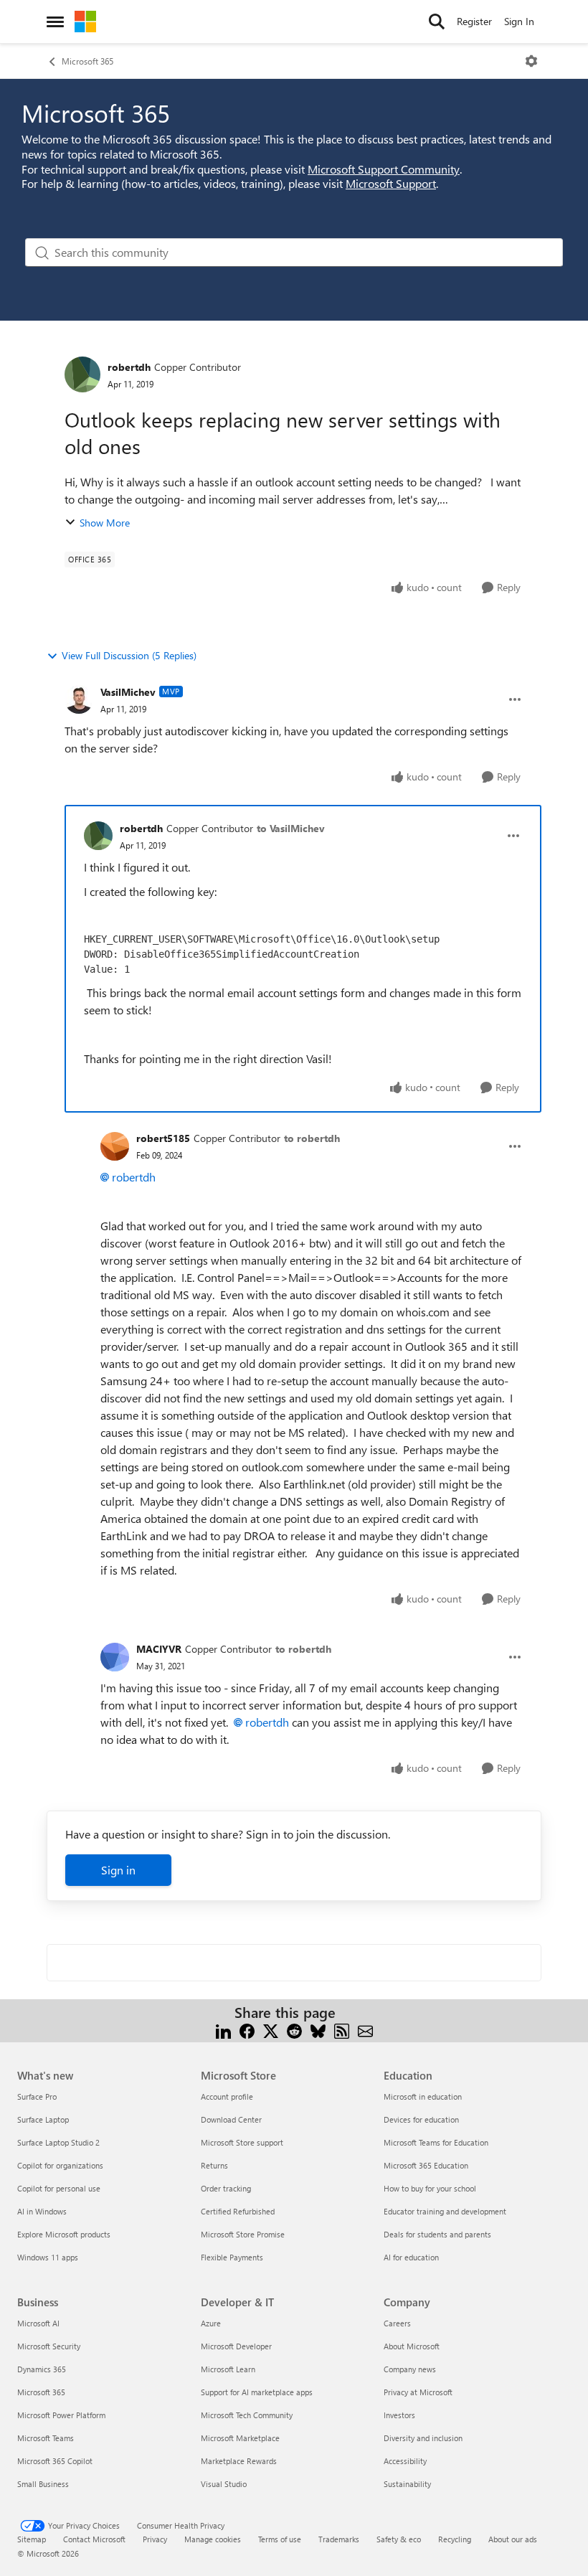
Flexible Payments (232, 2257)
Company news (410, 2369)
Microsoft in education (423, 2096)
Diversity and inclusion (423, 2438)
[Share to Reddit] (294, 2030)
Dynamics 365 (42, 2369)
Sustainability (407, 2484)
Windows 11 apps (48, 2257)
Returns (214, 2165)
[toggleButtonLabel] (531, 61)
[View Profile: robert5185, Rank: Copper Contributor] (115, 1146)
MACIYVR (159, 1649)
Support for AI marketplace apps (257, 2392)
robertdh (129, 367)
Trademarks (339, 2539)
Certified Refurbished (238, 2211)
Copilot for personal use (59, 2188)
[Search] (437, 22)
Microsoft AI (38, 2323)
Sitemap (32, 2539)
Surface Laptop (43, 2119)
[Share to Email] (365, 2030)
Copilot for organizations (60, 2165)
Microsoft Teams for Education (436, 2142)
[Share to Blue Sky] (318, 2030)
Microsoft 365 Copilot (55, 2461)
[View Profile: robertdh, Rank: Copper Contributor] (82, 374)
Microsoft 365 (87, 61)
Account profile (227, 2096)
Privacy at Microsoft (418, 2392)
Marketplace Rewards (239, 2461)
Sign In (519, 21)
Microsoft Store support (242, 2142)
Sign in (118, 1870)
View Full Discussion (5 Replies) (129, 655)
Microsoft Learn (228, 2369)
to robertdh (312, 1138)
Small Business (43, 2484)
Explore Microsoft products (64, 2234)
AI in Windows (42, 2211)
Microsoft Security (49, 2346)
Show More (105, 523)
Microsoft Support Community (384, 169)
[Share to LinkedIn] (223, 2030)
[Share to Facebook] (247, 2030)
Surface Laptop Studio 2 (58, 2142)
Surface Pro (37, 2096)
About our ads (513, 2539)
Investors (399, 2415)
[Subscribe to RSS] (342, 2030)
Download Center (231, 2119)
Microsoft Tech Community (247, 2415)
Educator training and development (445, 2211)
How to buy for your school (430, 2188)
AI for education (411, 2257)
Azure (211, 2323)
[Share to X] (271, 2030)
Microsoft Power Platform (61, 2415)
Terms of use (280, 2539)
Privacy (155, 2539)
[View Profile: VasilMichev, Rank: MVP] (79, 699)
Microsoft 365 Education (426, 2165)
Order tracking (226, 2188)
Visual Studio (224, 2484)
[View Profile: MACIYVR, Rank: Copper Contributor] (115, 1657)
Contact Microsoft (94, 2539)
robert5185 (163, 1138)
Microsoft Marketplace (240, 2438)
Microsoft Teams (46, 2438)
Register (474, 21)
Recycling (455, 2539)
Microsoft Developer (236, 2346)
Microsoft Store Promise (243, 2234)
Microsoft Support (391, 183)
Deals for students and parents (437, 2234)
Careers (397, 2323)
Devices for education (421, 2119)
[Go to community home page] (85, 22)
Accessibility (405, 2461)
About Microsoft (412, 2346)
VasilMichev (128, 692)
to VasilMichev (291, 828)
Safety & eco (399, 2539)
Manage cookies (213, 2539)
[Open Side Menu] (55, 22)
